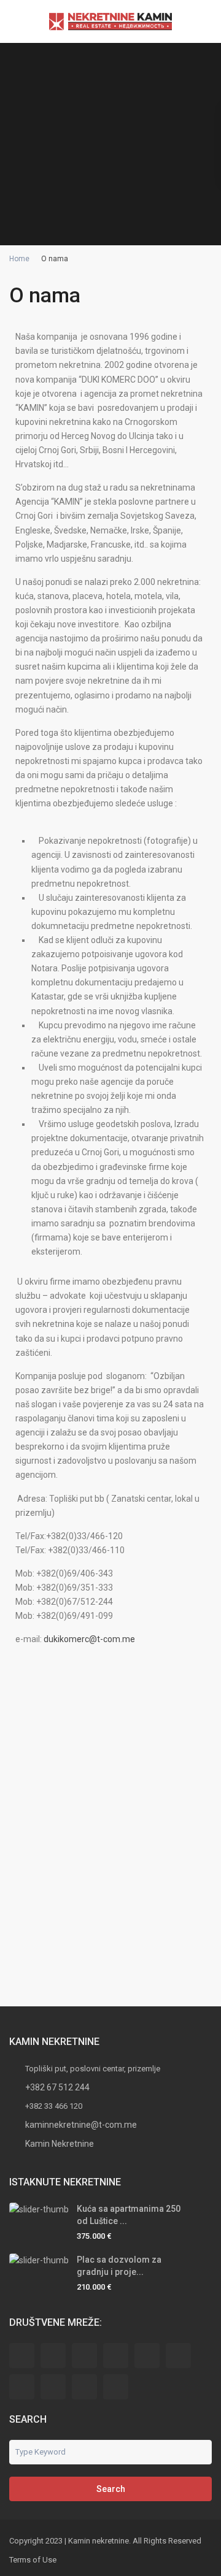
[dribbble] (116, 2356)
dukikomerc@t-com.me (89, 1639)
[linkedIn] (178, 2356)
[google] (147, 2356)
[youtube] (84, 2387)
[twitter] (84, 2356)
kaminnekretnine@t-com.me (81, 2125)
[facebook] (22, 2356)
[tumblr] (22, 2387)
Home (19, 259)
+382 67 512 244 (57, 2087)
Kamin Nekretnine (60, 2144)
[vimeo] (116, 2387)
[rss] (53, 2356)
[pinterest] (53, 2387)
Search (111, 2489)
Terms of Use (33, 2560)
